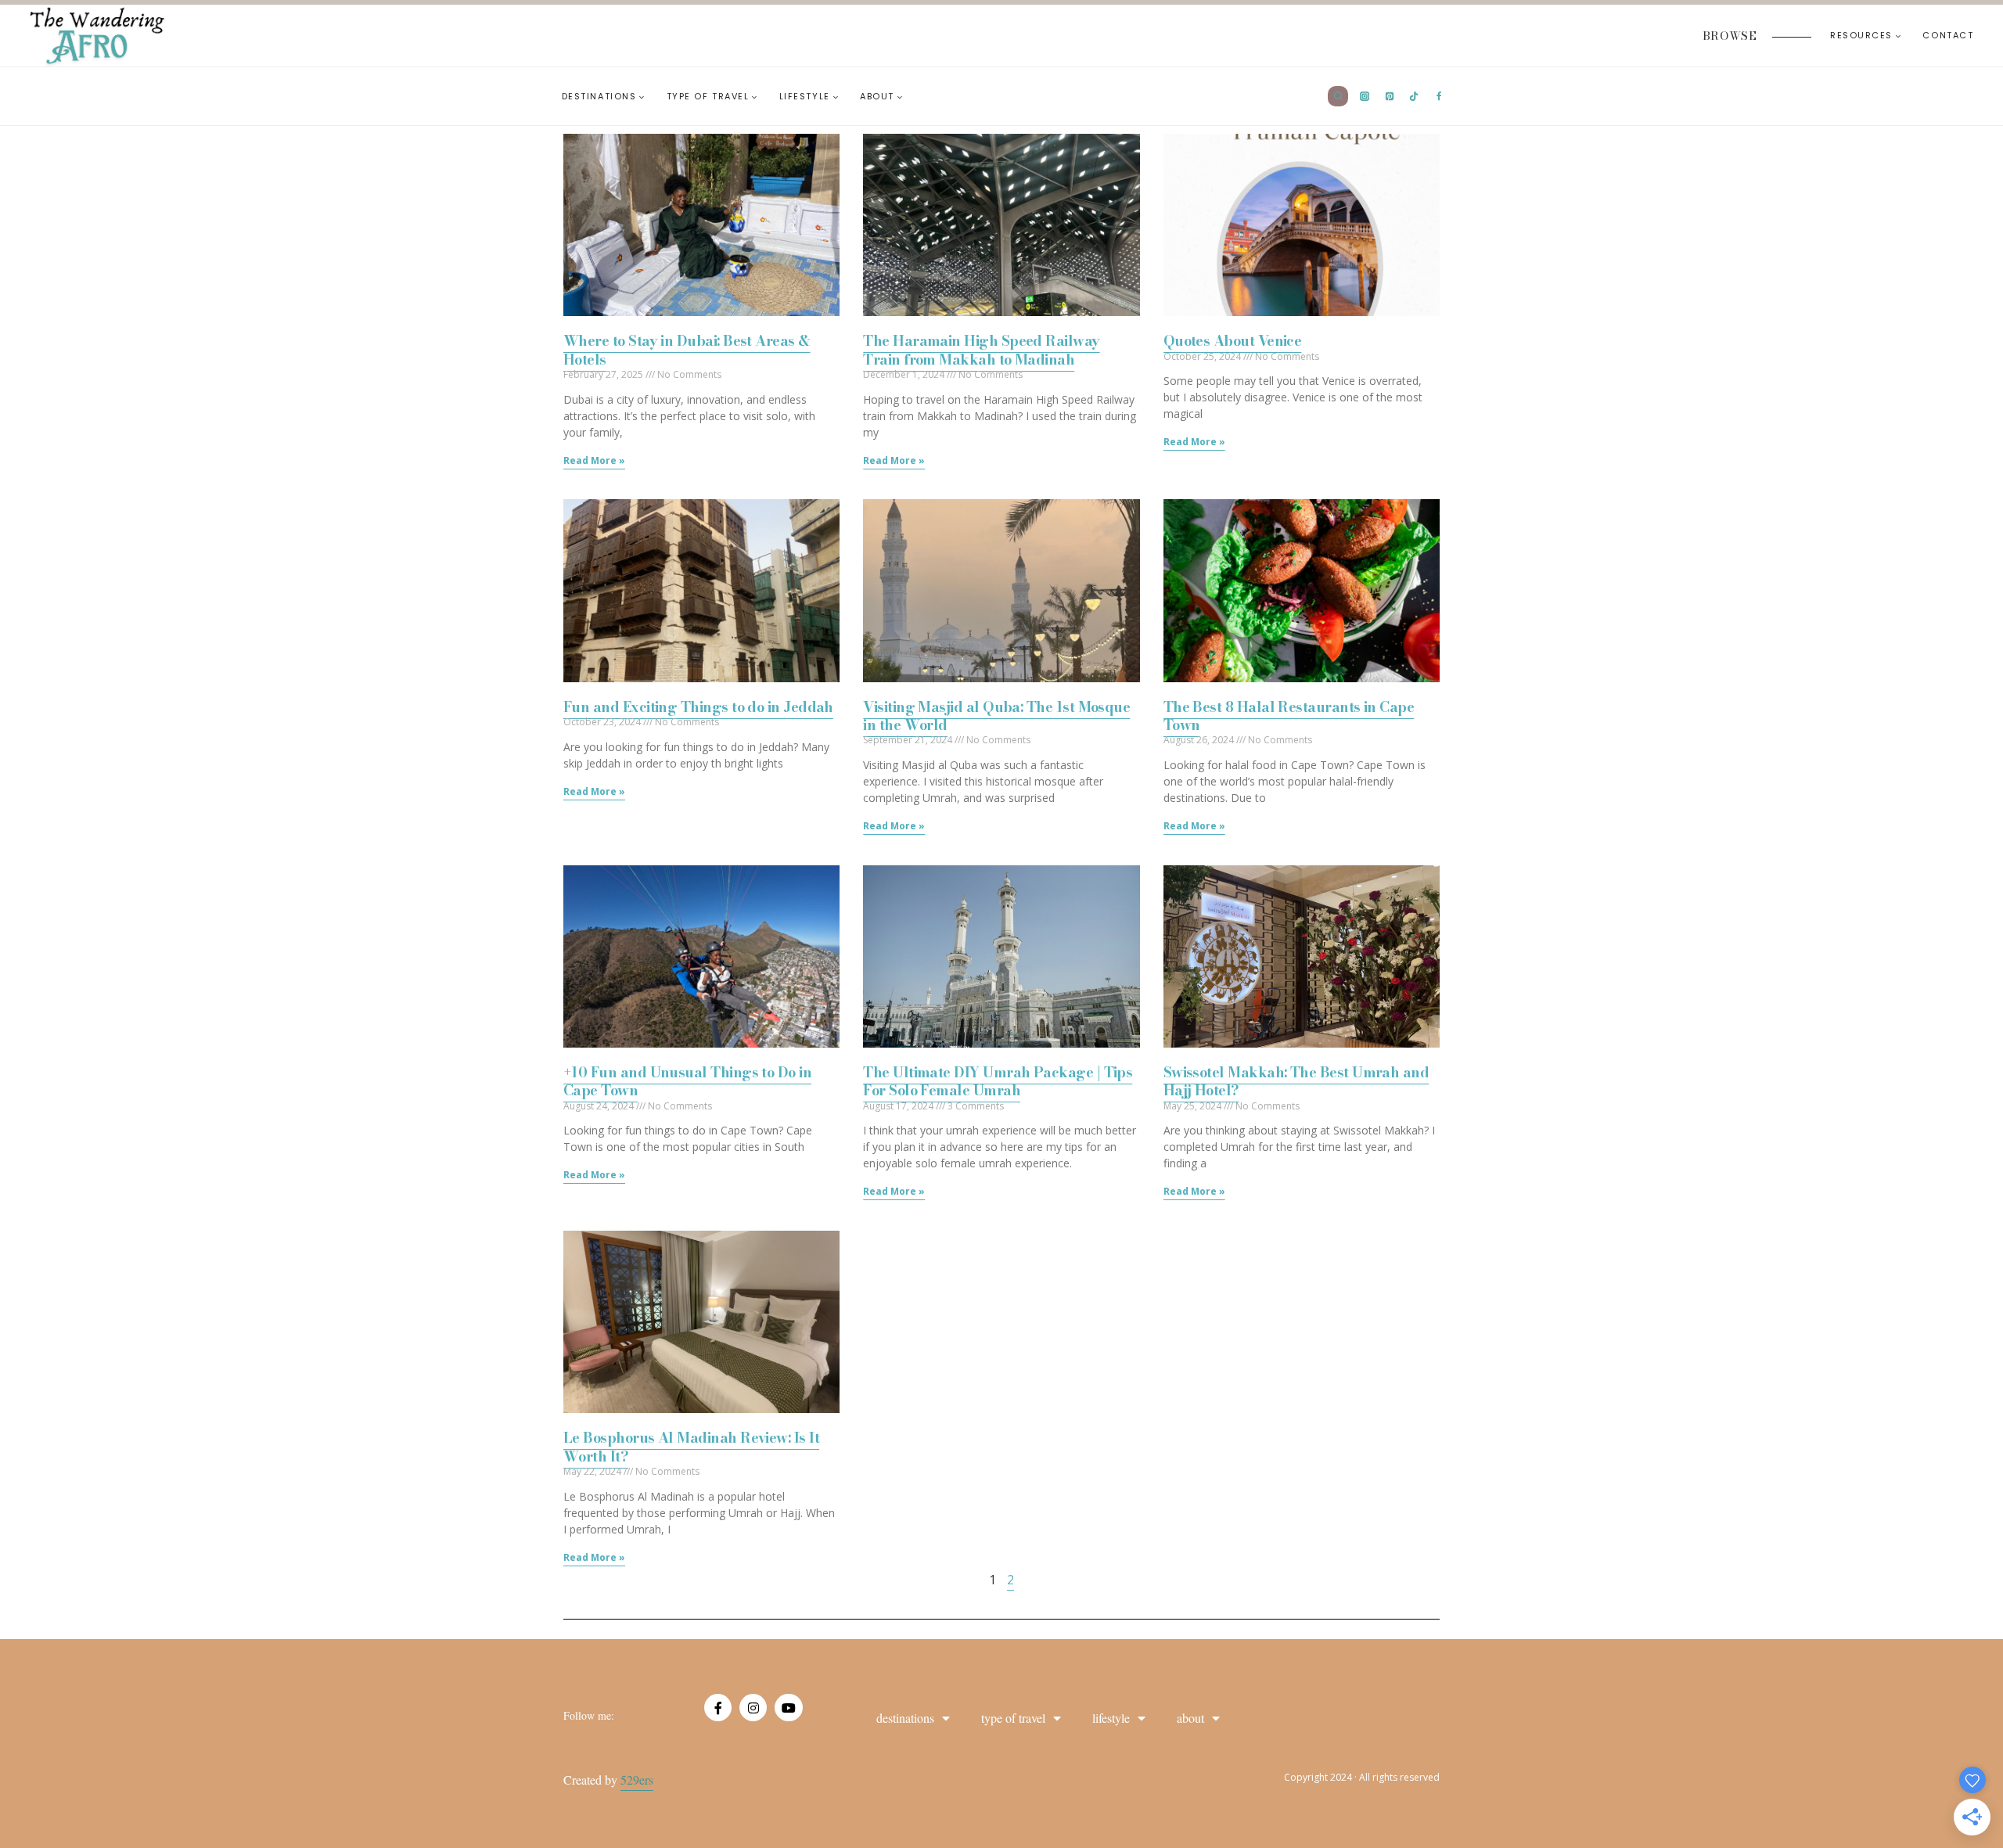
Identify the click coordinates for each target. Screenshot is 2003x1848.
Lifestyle (1111, 1718)
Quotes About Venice (1233, 341)
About (1190, 1718)
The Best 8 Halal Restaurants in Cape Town (1289, 716)
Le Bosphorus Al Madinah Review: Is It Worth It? (691, 1447)
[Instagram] (753, 1708)
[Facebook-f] (718, 1708)
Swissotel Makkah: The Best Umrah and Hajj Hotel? (1296, 1081)
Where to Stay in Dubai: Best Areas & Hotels (687, 350)
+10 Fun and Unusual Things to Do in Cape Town (687, 1081)
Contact (1948, 35)
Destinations (905, 1718)
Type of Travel (1013, 1718)
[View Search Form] (1338, 96)
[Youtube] (788, 1708)
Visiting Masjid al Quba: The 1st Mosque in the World (996, 716)
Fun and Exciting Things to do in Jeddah (698, 707)
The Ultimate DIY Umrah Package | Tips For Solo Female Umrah (998, 1081)
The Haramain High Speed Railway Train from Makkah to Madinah (981, 350)
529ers (637, 1780)
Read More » (594, 460)
